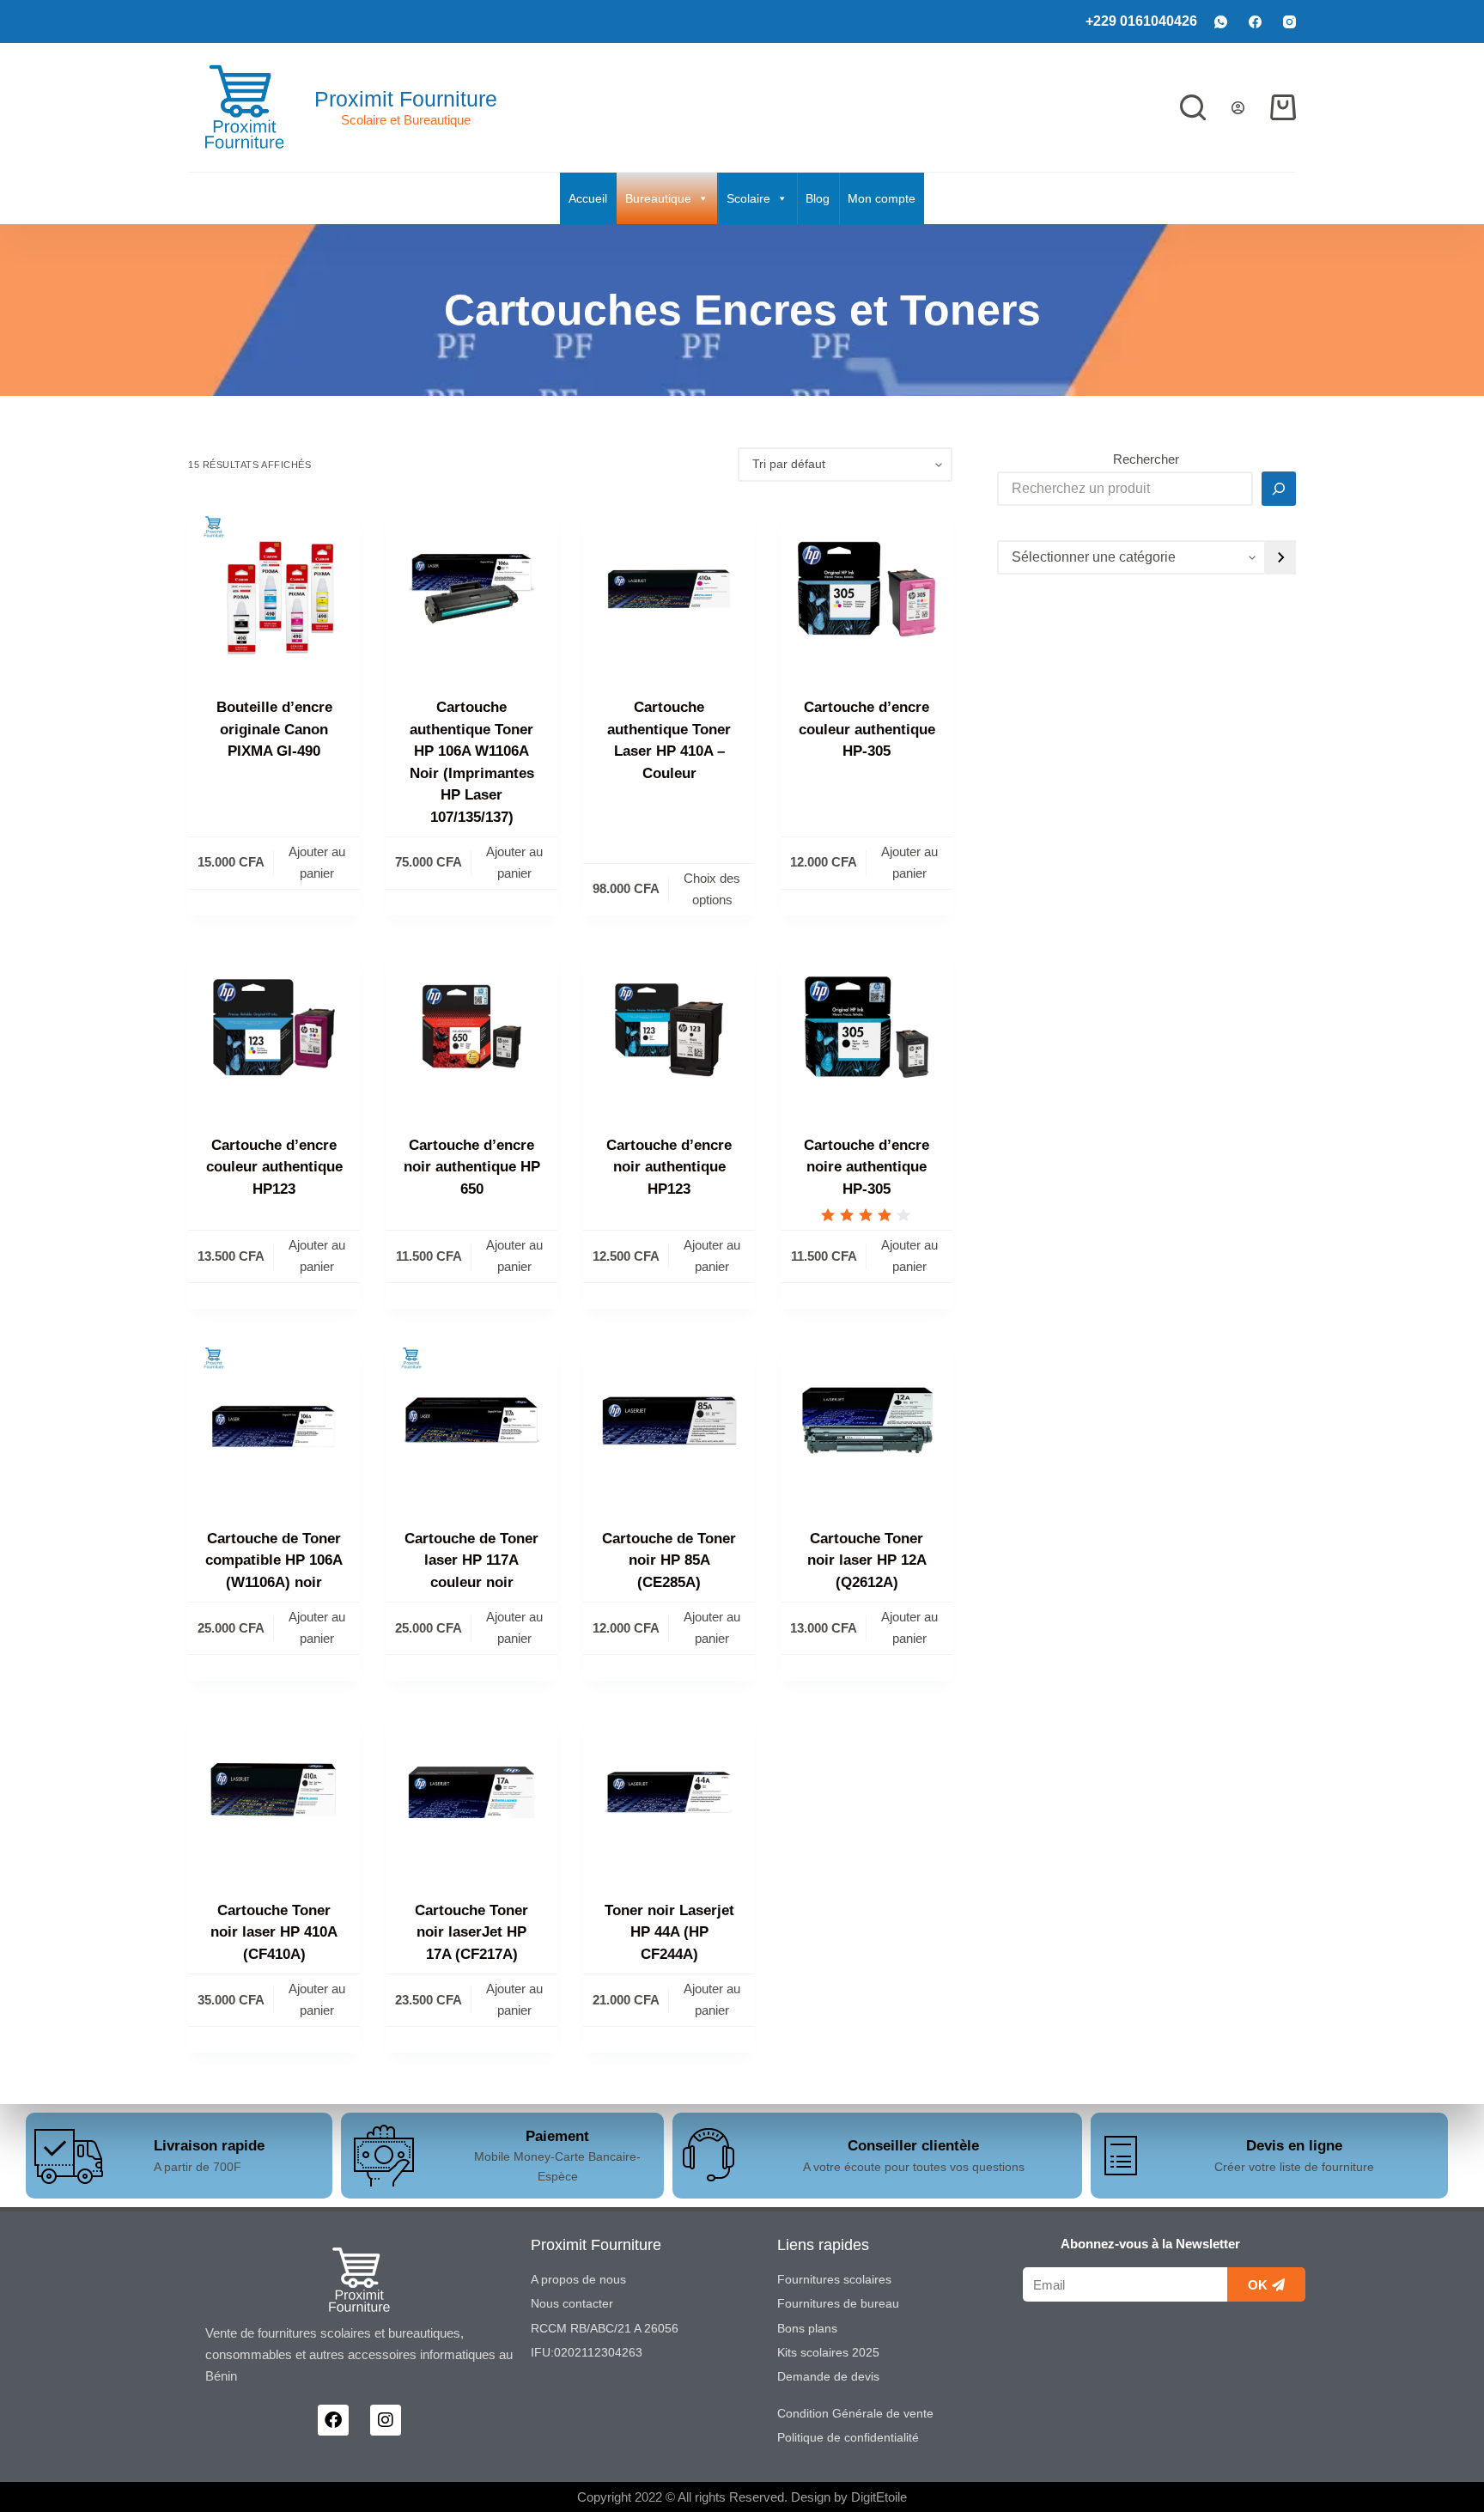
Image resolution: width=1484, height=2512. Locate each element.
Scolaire (748, 198)
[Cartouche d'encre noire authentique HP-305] (867, 1027)
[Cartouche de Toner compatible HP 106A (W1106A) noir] (274, 1420)
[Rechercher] (1193, 107)
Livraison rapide (209, 2146)
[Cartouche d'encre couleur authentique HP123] (274, 1027)
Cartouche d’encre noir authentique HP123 (669, 1167)
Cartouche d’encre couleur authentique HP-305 (867, 729)
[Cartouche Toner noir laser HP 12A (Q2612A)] (867, 1420)
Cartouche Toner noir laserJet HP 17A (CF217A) (471, 1932)
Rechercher (1146, 459)
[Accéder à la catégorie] (1281, 557)
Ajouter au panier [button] (317, 862)
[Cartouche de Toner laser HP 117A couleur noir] (471, 1420)
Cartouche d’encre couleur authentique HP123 (274, 1167)
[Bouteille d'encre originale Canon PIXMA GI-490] (274, 589)
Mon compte (882, 198)
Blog (818, 198)
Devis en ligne (1294, 2146)
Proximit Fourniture (406, 99)
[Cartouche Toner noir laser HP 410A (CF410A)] (274, 1792)
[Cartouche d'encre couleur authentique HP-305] (867, 589)
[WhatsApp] (1221, 22)
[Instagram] (1289, 22)
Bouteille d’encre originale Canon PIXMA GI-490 (274, 729)
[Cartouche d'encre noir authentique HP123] (669, 1027)
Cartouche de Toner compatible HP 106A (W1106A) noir (274, 1560)
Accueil (588, 198)
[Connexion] (1238, 108)
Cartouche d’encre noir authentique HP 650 (472, 1167)
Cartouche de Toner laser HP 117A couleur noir (471, 1560)
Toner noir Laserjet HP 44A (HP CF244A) (669, 1932)
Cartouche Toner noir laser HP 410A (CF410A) (274, 1932)
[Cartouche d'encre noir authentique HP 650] (471, 1027)
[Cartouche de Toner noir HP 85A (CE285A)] (669, 1420)
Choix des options (712, 889)
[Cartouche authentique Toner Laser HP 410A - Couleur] (669, 589)
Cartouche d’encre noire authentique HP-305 (867, 1167)
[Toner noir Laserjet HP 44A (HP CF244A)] (669, 1792)
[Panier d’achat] (1283, 107)
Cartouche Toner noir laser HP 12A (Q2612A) (867, 1560)
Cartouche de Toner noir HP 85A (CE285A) (669, 1560)
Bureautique (658, 198)
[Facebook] (1255, 22)
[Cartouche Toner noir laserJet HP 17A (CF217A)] (471, 1792)
